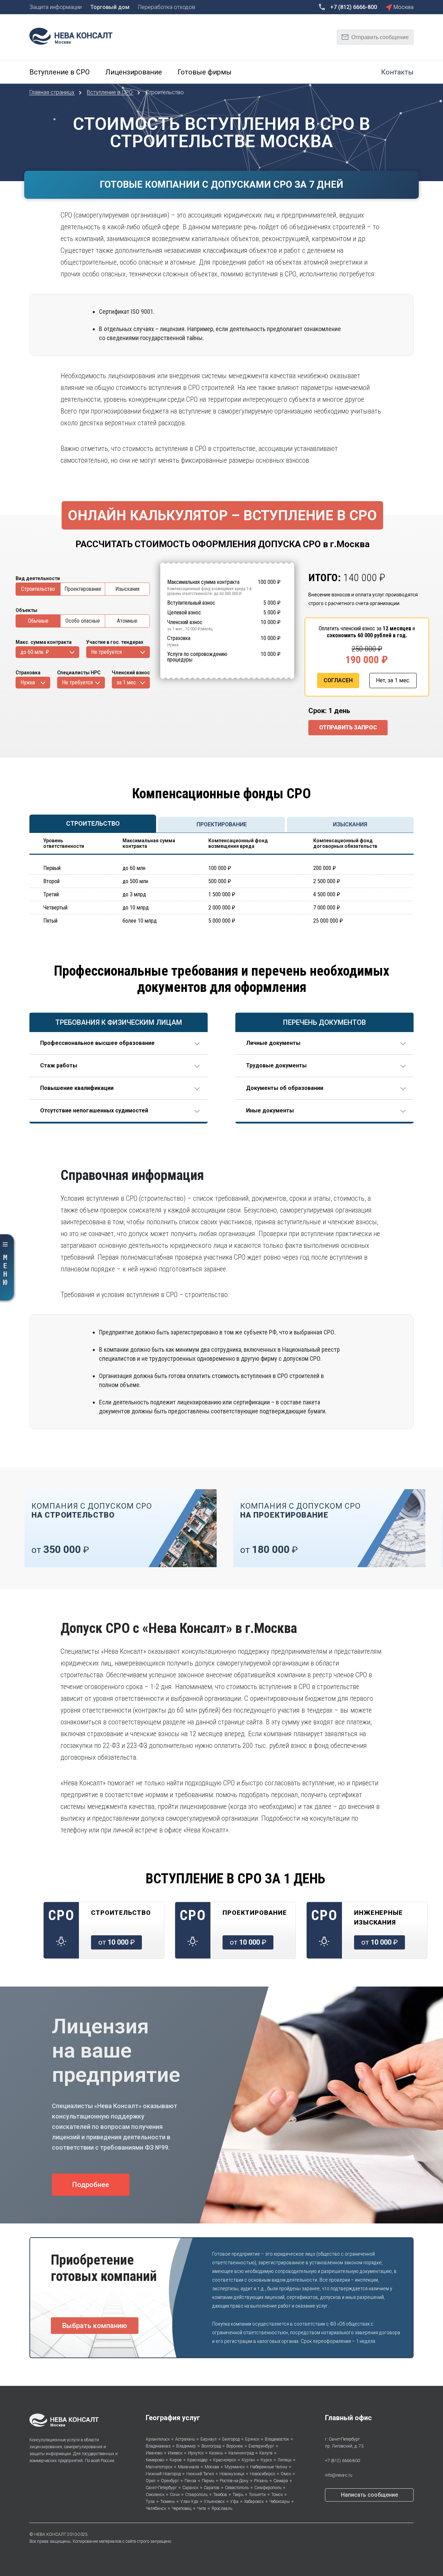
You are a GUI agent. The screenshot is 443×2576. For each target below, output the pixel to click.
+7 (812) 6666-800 (342, 2461)
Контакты (397, 72)
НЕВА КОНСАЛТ (50, 2534)
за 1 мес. (127, 682)
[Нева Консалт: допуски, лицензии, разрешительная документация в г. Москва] (74, 35)
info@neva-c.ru (339, 2475)
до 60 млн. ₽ (35, 652)
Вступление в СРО (110, 92)
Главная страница (52, 92)
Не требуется (106, 652)
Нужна (28, 682)
